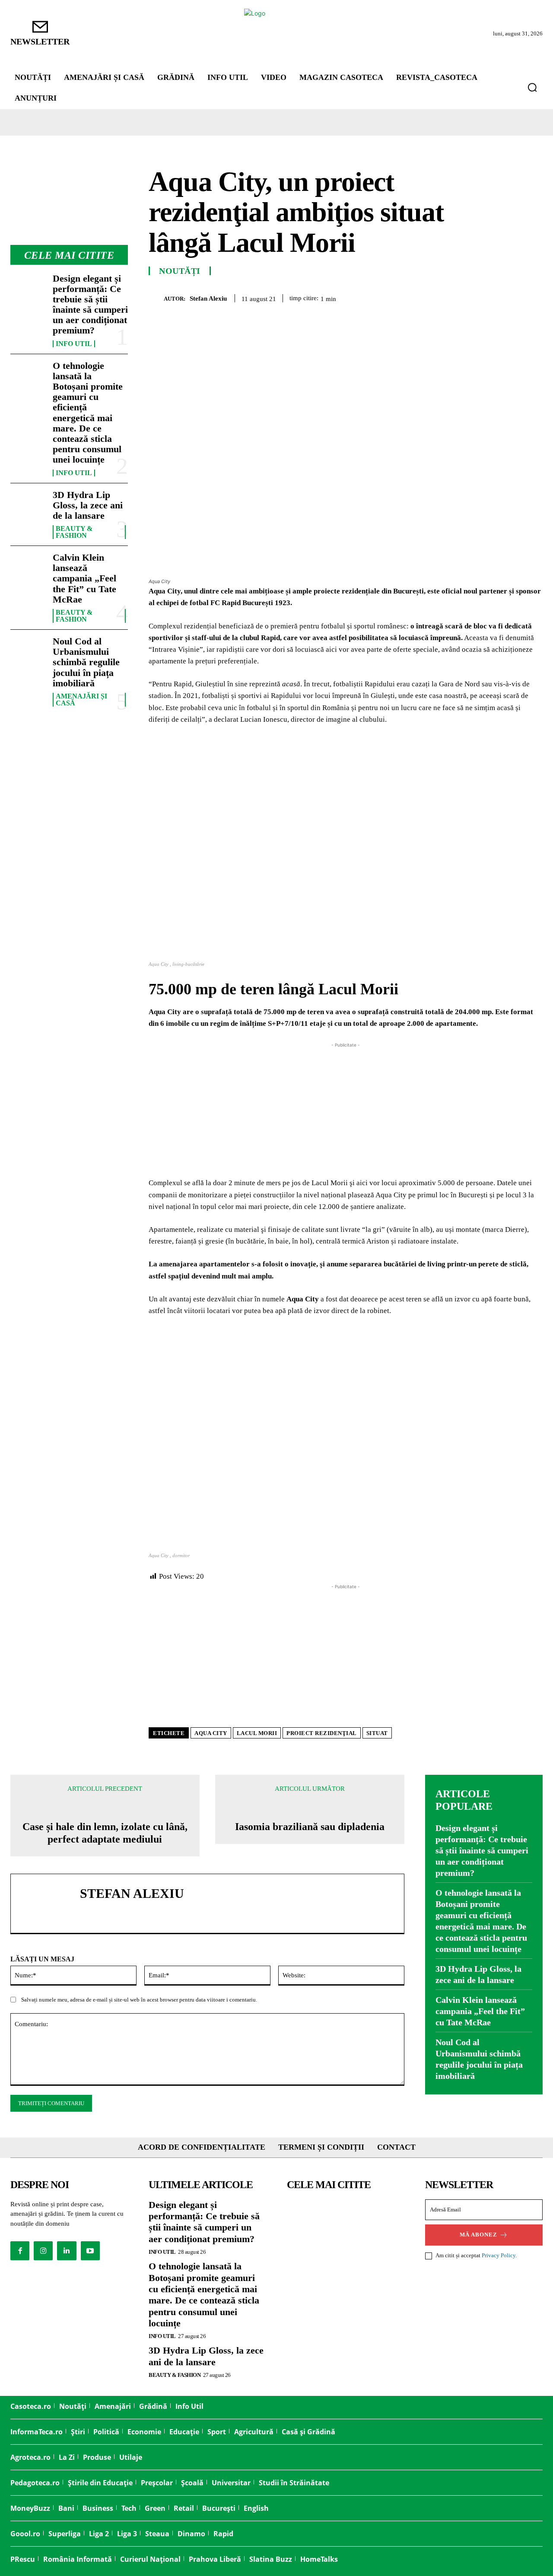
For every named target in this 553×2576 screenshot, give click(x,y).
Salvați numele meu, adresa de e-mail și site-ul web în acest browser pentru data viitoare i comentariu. (139, 2000)
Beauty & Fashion (74, 532)
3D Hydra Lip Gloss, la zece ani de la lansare (88, 505)
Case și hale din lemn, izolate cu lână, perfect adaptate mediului (105, 1833)
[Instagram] (43, 2251)
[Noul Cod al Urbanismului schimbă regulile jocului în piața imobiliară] (28, 652)
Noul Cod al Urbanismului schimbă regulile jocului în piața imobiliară (86, 662)
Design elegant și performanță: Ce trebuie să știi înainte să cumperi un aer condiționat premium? (90, 305)
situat (377, 1733)
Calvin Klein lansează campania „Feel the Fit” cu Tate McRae (84, 578)
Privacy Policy (499, 2255)
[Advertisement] (346, 1110)
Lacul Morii (257, 1733)
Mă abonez (478, 2235)
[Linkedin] (513, 297)
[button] (532, 87)
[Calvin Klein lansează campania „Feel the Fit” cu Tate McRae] (28, 568)
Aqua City (211, 1733)
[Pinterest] (474, 297)
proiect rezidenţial (322, 1733)
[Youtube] (90, 2251)
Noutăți (180, 271)
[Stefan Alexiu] (156, 298)
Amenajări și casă (81, 700)
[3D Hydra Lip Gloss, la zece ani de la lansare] (28, 506)
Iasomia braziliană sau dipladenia (310, 1827)
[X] (454, 297)
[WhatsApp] (493, 297)
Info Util (74, 344)
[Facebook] (434, 297)
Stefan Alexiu (208, 298)
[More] (534, 297)
